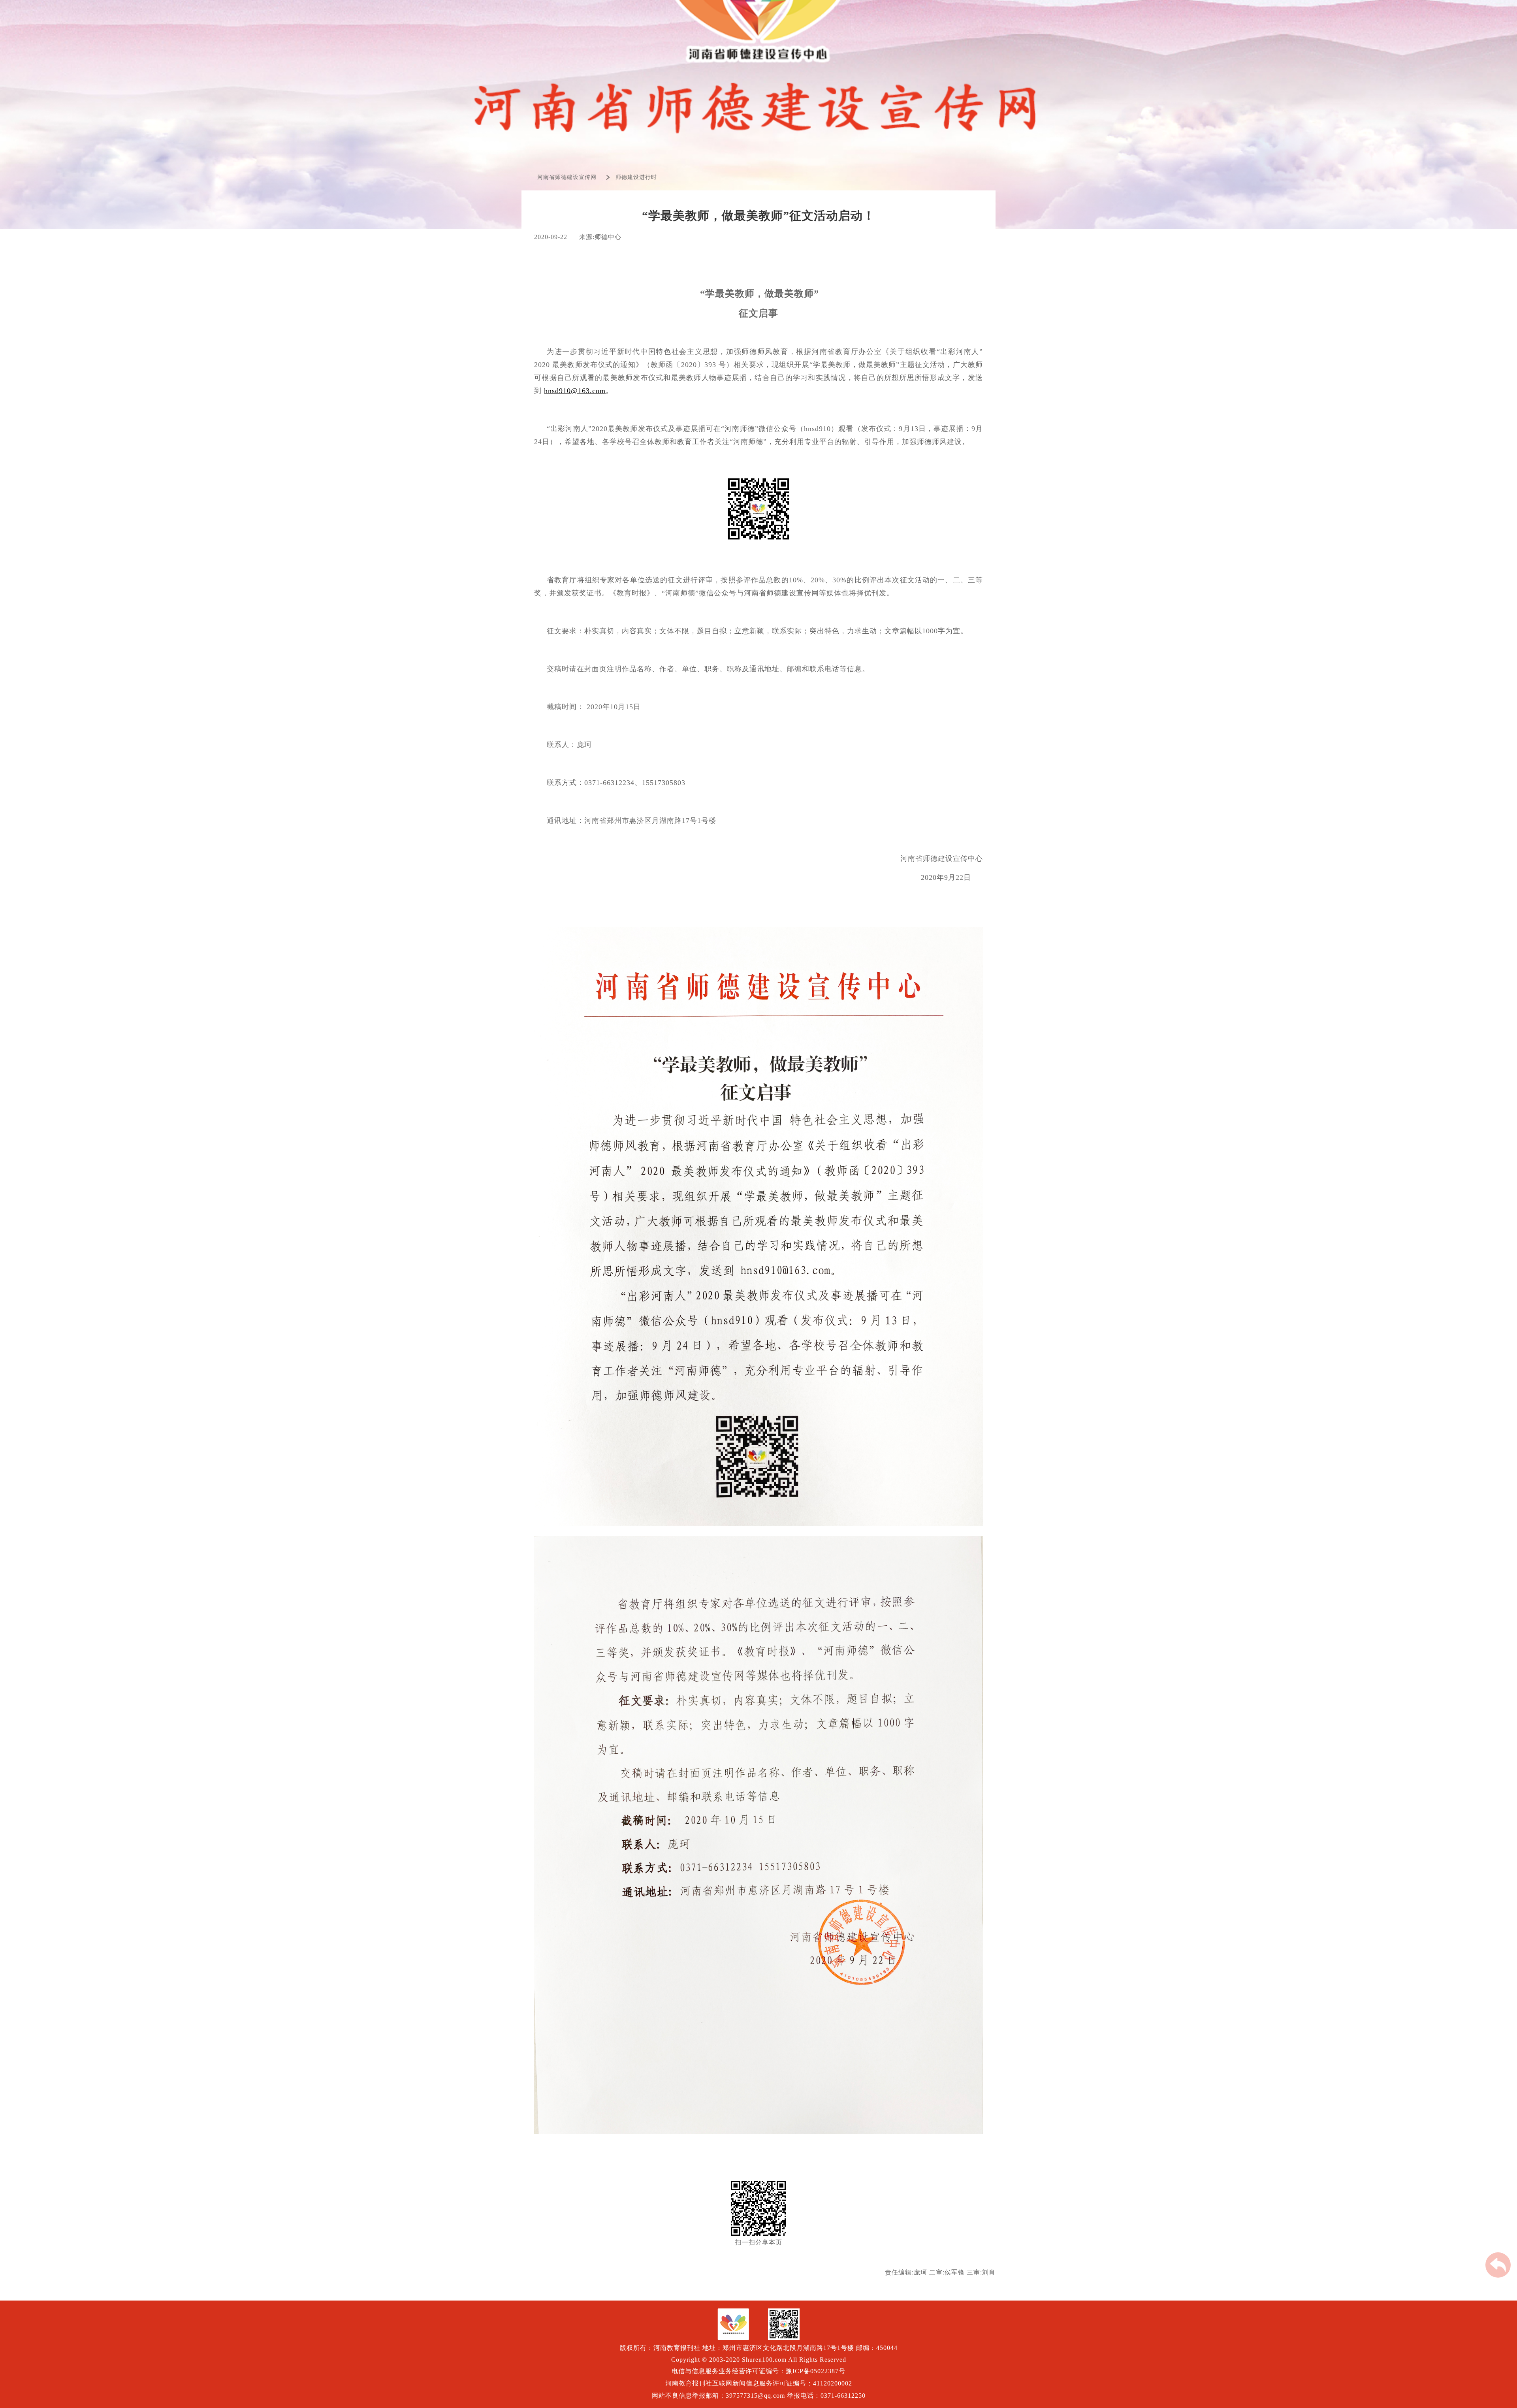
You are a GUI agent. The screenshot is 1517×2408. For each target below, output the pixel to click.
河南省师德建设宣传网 (567, 177)
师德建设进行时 (636, 177)
